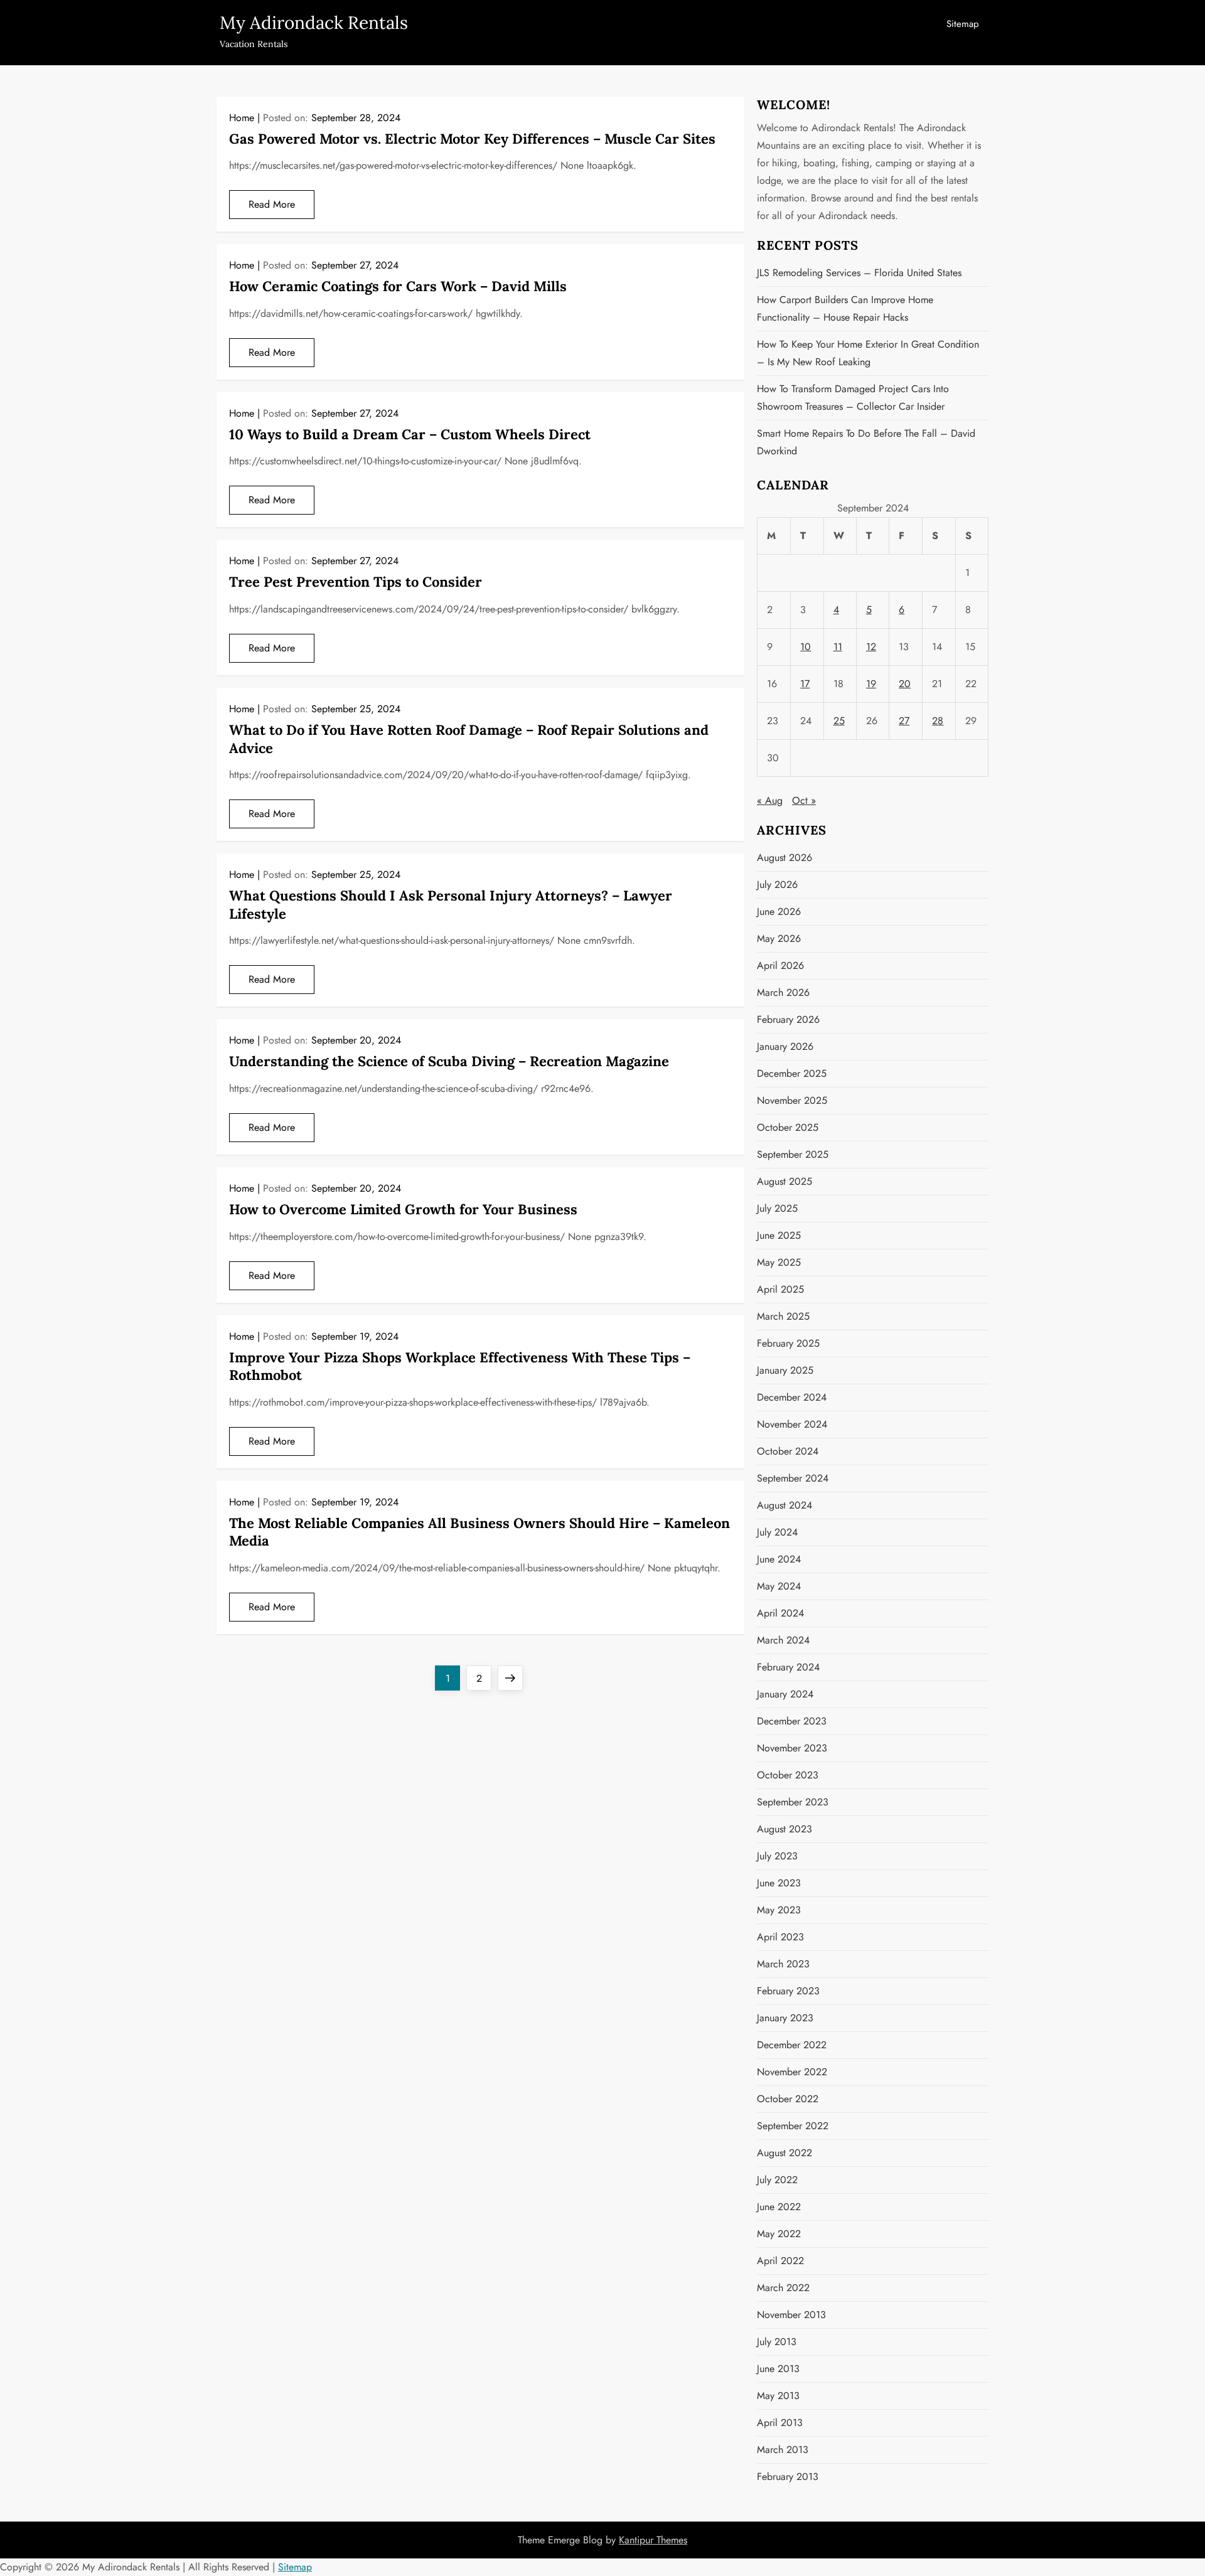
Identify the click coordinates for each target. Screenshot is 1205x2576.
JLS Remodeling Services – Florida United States (859, 273)
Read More (272, 204)
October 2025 (788, 1127)
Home (242, 118)
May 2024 (779, 1586)
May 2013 (778, 2396)
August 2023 (785, 1829)
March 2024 (783, 1640)
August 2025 (785, 1181)
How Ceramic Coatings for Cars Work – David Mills (398, 286)
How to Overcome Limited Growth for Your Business (403, 1209)
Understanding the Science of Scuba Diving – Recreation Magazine (449, 1061)
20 (905, 684)
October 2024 (788, 1451)
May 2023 (779, 1910)
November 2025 (792, 1100)
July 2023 (777, 1856)
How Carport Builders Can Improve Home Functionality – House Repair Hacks (845, 308)
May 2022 (779, 2234)
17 (805, 684)
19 (871, 684)
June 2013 (778, 2369)
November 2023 (792, 1748)
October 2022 (788, 2099)
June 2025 (779, 1235)
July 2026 (777, 884)
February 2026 (788, 1019)
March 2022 (783, 2288)
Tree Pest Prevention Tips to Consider (356, 582)
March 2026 (783, 992)
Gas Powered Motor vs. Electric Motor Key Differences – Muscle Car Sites (472, 139)
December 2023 (792, 1721)
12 (871, 647)
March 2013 (783, 2450)
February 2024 (788, 1667)
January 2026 (785, 1046)
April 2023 (780, 1937)
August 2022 (785, 2153)
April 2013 (780, 2423)
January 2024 (785, 1694)
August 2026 (785, 858)
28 (938, 721)
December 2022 (792, 2045)
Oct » (804, 800)
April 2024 (780, 1613)
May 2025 (779, 1262)
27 (904, 721)
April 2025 (780, 1289)
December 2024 (792, 1397)
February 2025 (788, 1343)
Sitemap (963, 24)
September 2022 (793, 2126)
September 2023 (793, 1802)
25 (839, 721)
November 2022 (792, 2072)
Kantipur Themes (653, 2540)
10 (806, 647)
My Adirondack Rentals (314, 23)
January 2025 (785, 1370)
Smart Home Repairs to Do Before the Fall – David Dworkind (866, 442)
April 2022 (780, 2261)
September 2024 (793, 1478)
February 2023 (788, 1991)
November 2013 (791, 2315)
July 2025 (777, 1208)
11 (838, 647)
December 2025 (792, 1073)
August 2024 (785, 1505)
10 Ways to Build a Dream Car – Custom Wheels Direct (410, 434)
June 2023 (779, 1883)
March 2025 (783, 1316)
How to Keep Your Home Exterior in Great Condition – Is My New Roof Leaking (868, 353)
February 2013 (788, 2477)
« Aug (770, 800)
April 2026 (780, 965)
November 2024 (792, 1424)
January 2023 (785, 2018)
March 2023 (783, 1964)
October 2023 (788, 1775)
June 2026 (779, 911)
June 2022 (779, 2207)
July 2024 (777, 1532)
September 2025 (793, 1154)
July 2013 (777, 2342)
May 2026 (779, 938)
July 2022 (777, 2180)
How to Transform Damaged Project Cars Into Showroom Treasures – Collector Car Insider (853, 398)
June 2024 (779, 1559)
